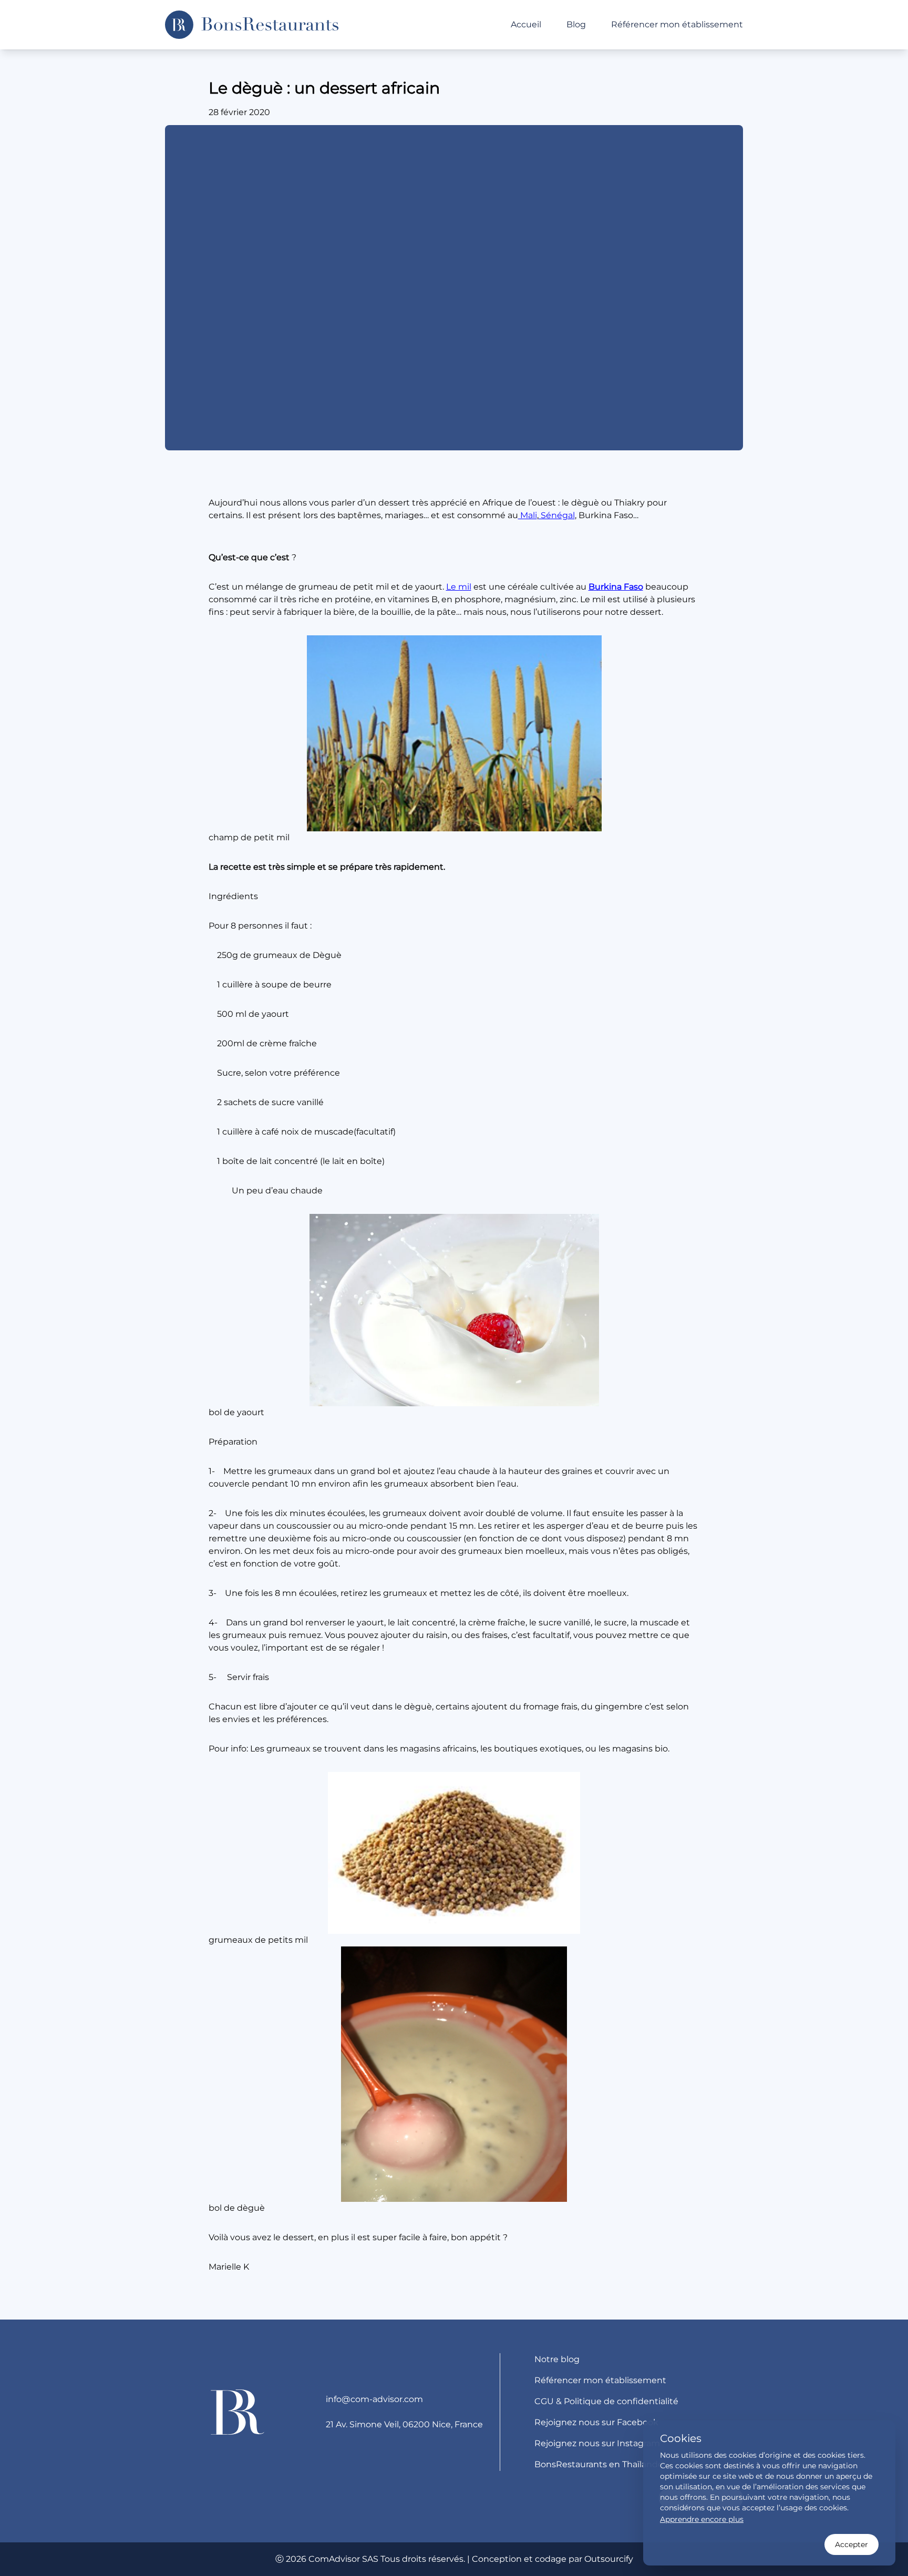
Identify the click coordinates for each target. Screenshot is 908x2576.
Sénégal (557, 515)
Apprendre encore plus (702, 2519)
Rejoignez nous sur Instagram (597, 2443)
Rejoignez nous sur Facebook (596, 2422)
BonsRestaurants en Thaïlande (599, 2464)
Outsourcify (609, 2559)
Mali (528, 515)
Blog (576, 24)
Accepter (852, 2544)
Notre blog (557, 2359)
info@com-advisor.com (374, 2399)
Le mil (459, 587)
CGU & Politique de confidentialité (606, 2401)
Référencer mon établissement (677, 24)
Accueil (526, 24)
